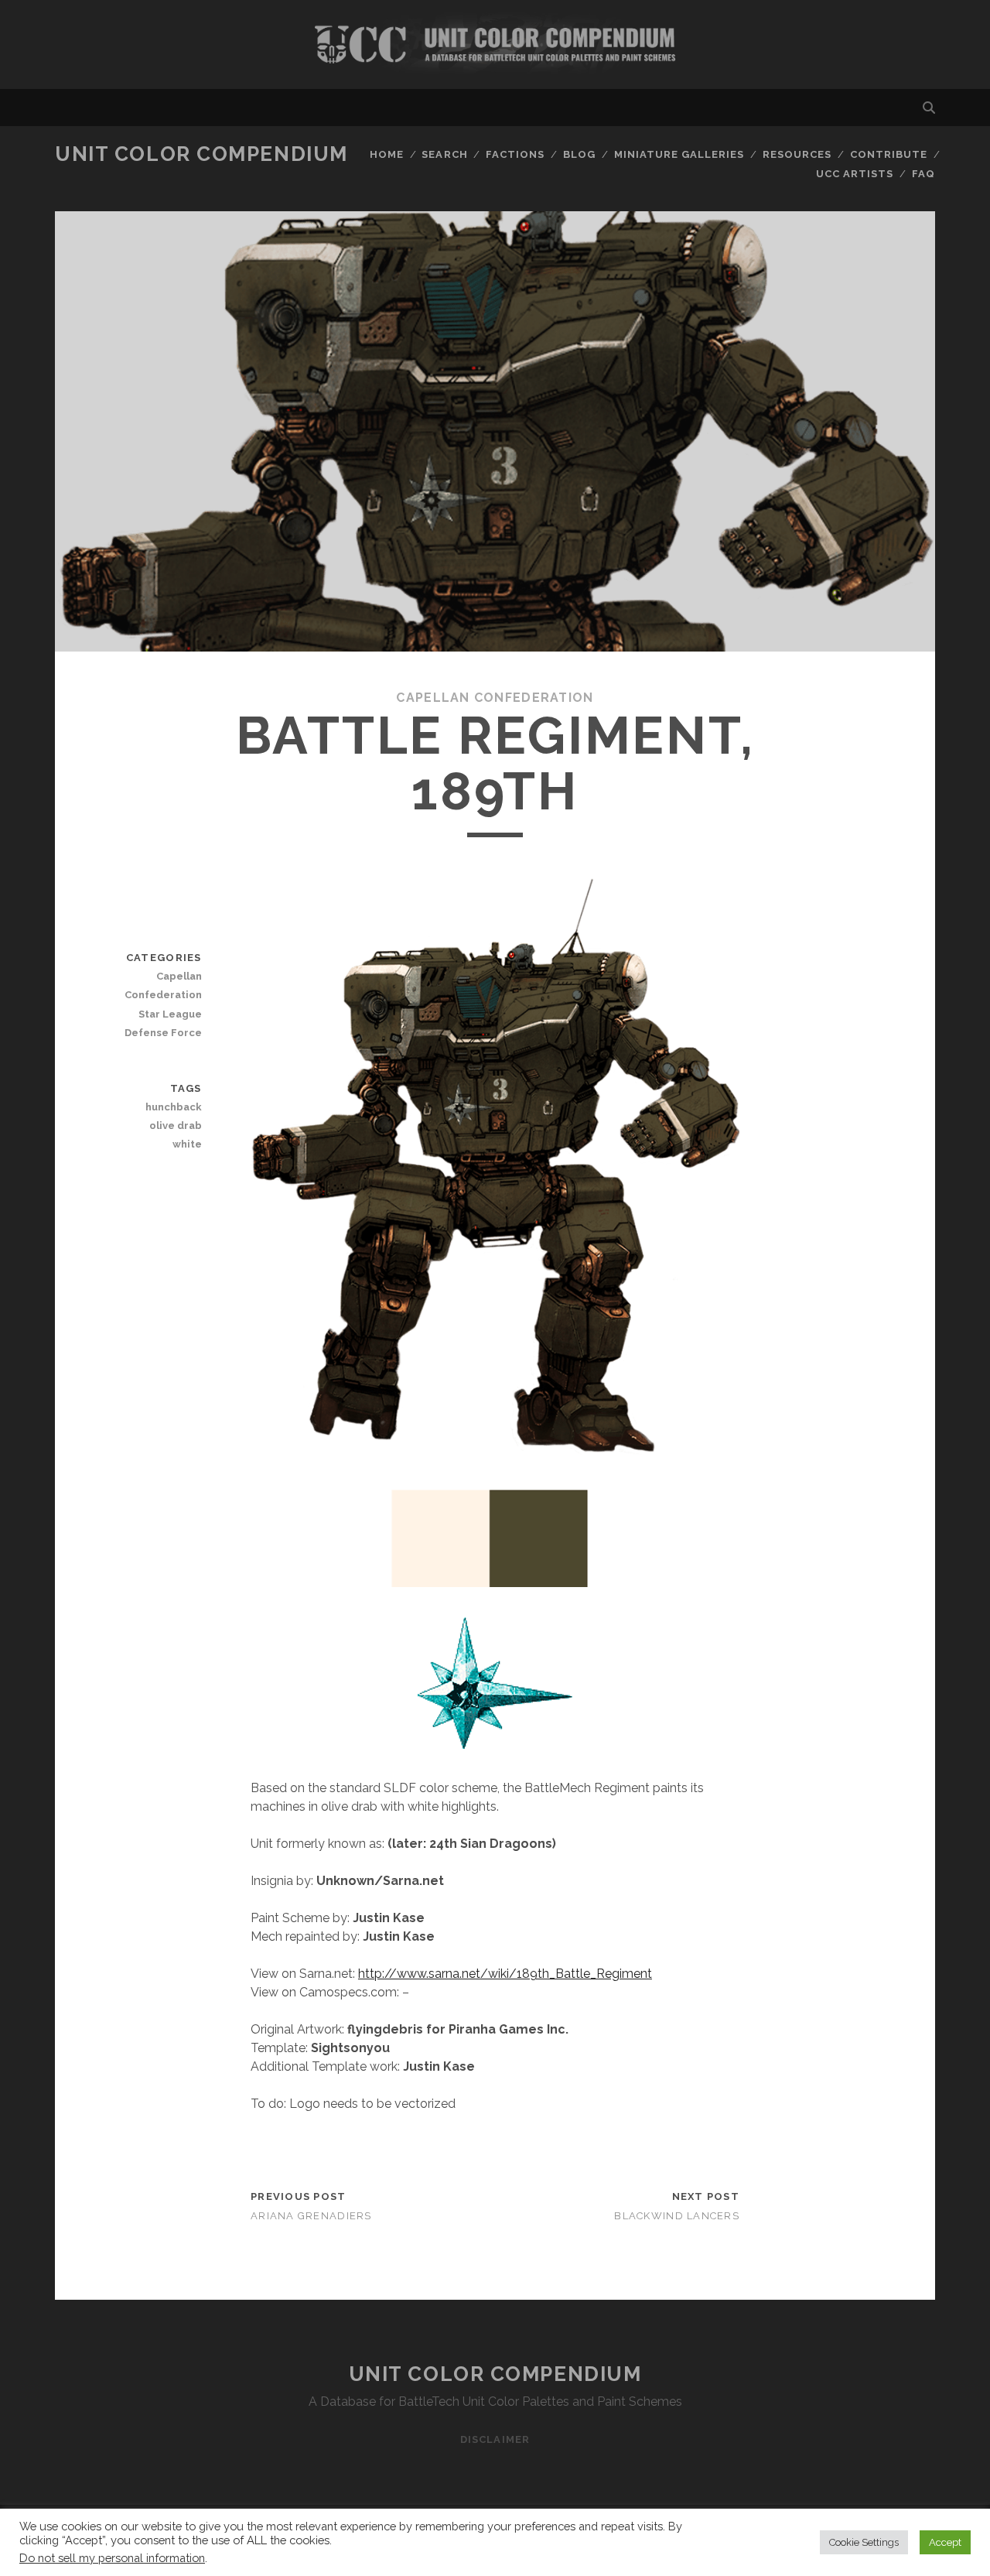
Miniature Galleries (679, 154)
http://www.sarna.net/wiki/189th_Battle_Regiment (505, 1974)
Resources (797, 154)
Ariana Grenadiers (311, 2216)
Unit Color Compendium (201, 154)
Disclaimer (495, 2439)
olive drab (175, 1126)
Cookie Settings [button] (864, 2542)
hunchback (173, 1107)
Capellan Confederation (495, 698)
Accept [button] (945, 2542)
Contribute (889, 154)
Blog (579, 154)
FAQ (923, 174)
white (187, 1144)
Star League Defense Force (163, 1023)
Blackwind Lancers (677, 2216)
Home (387, 154)
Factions (515, 154)
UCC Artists (855, 174)
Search (444, 154)
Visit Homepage (495, 44)
